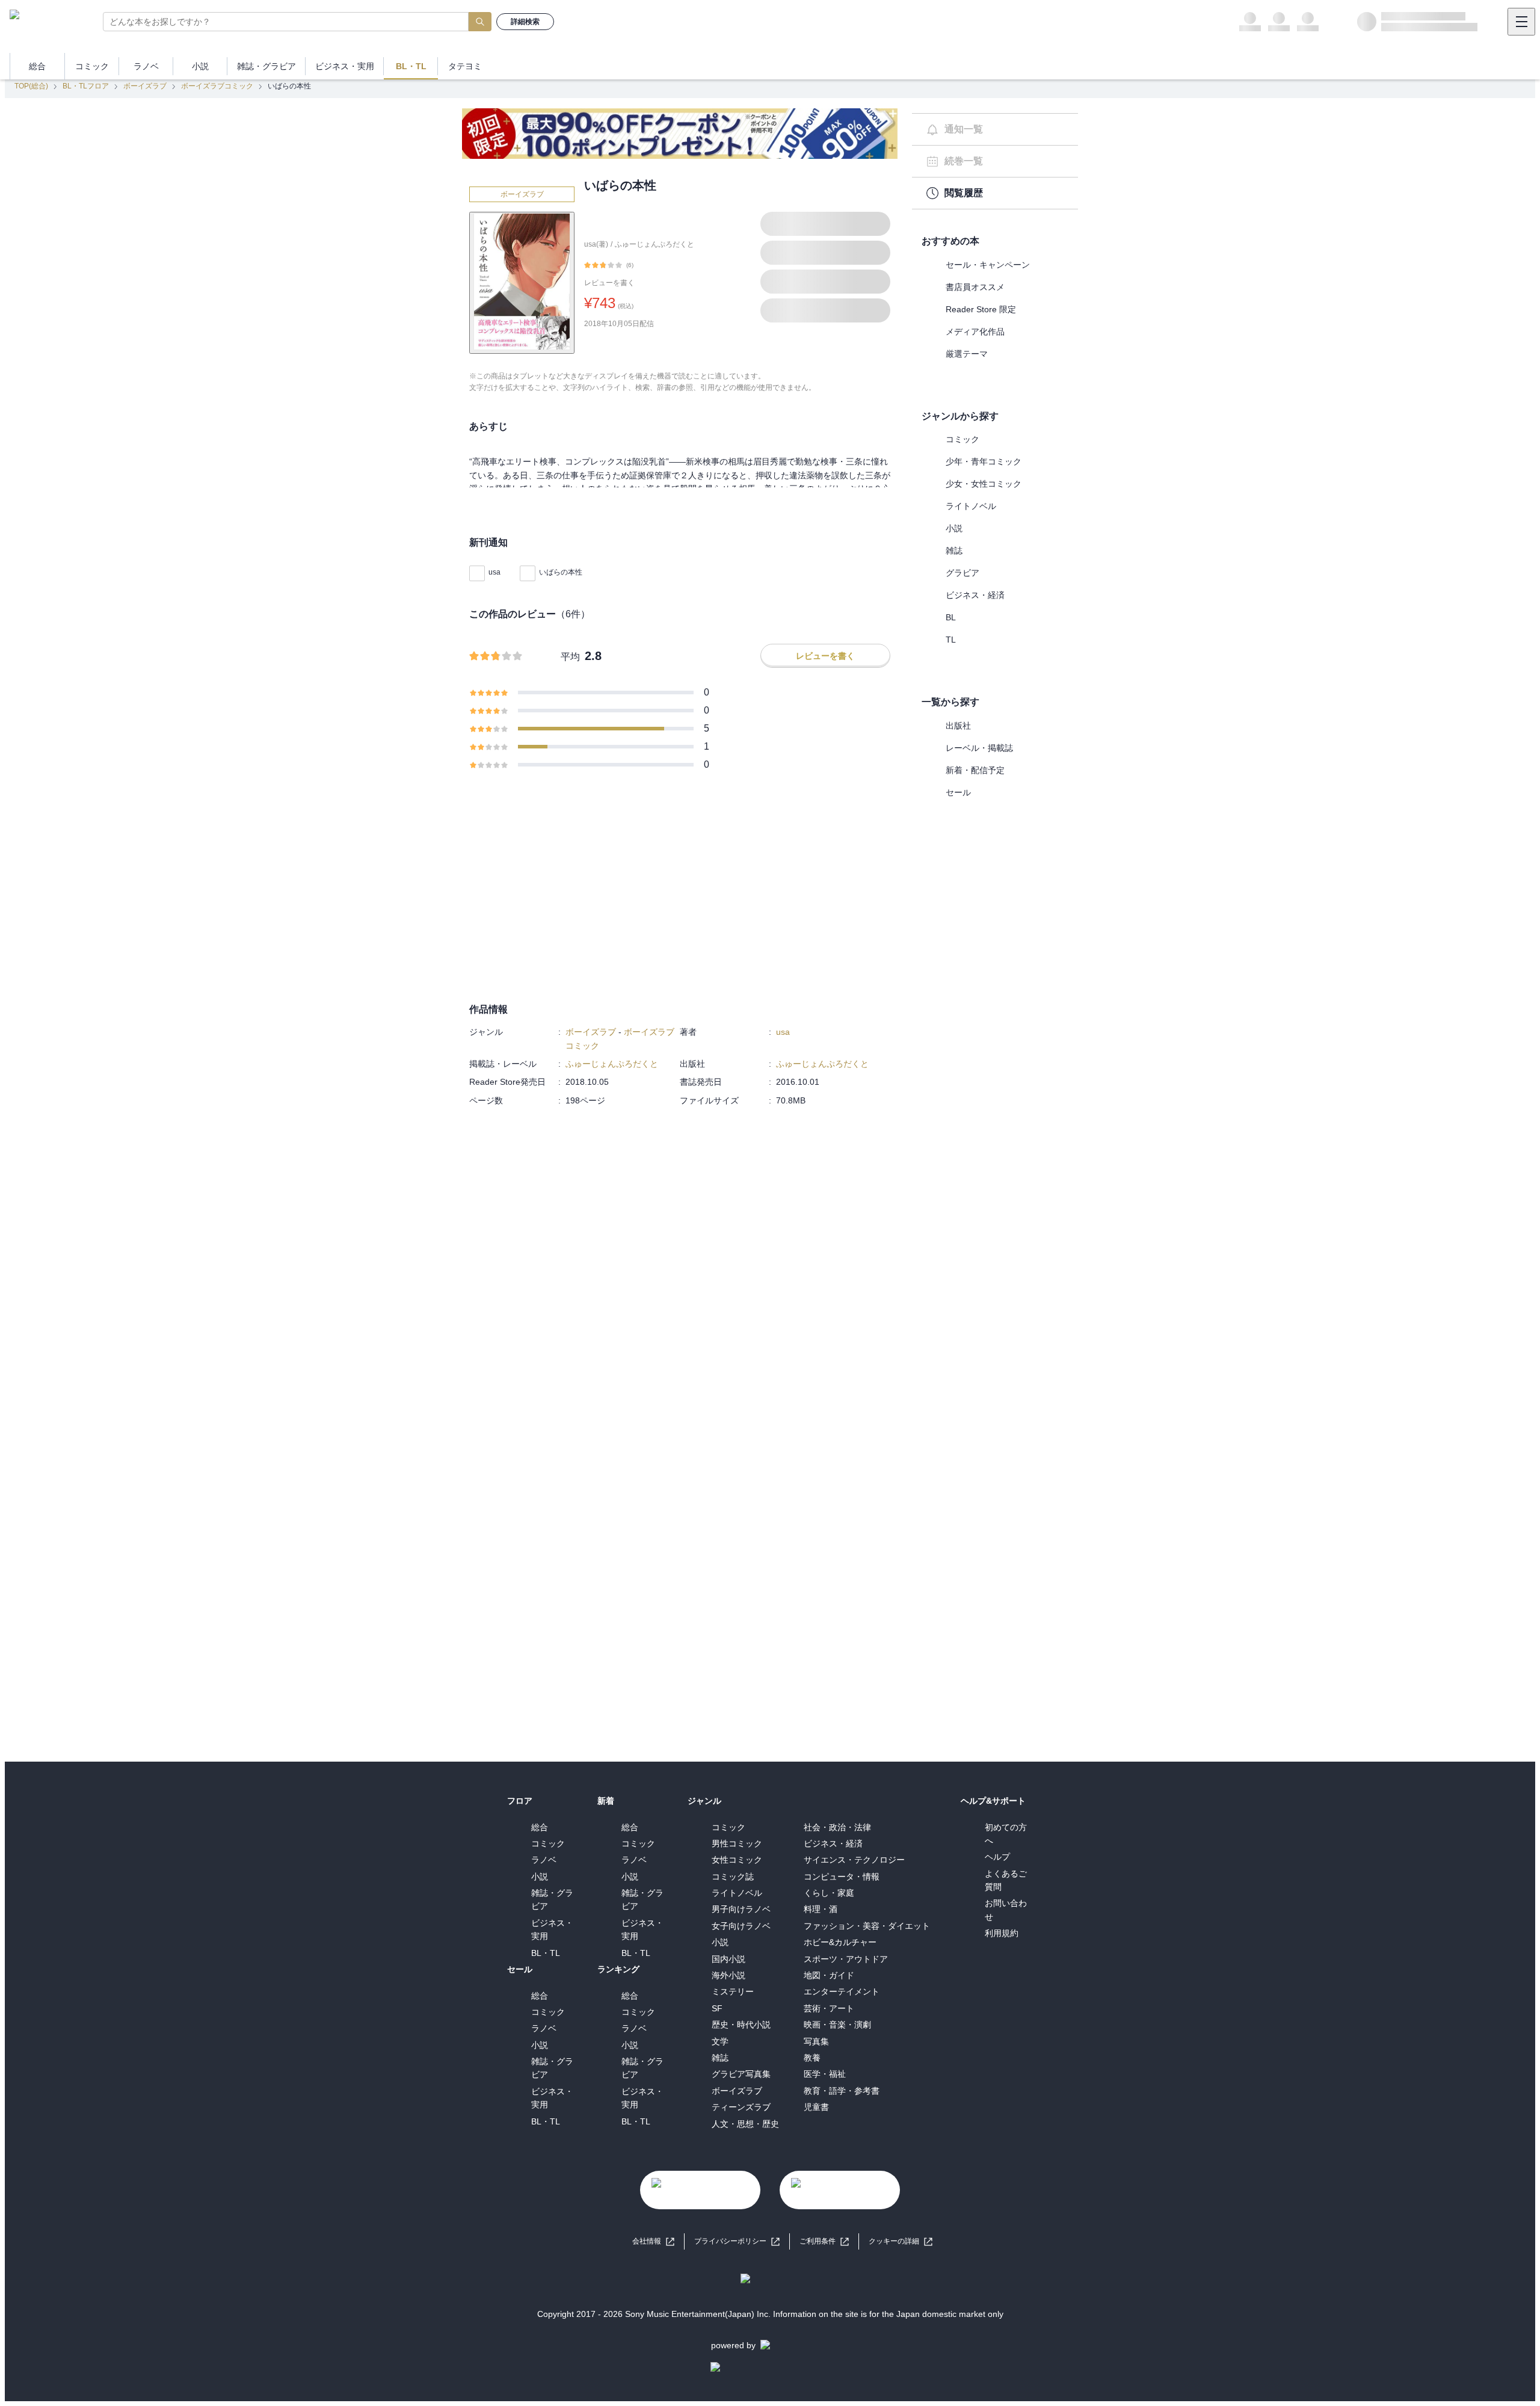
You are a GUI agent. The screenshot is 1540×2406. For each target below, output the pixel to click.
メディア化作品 (975, 332)
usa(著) (596, 244)
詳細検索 (525, 22)
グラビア (962, 573)
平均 (570, 657)
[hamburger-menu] (1521, 22)
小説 (954, 528)
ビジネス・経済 (975, 595)
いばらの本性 (561, 572)
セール (958, 792)
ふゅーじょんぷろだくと (654, 244)
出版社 (958, 726)
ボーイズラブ (145, 86)
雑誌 (954, 551)
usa (494, 572)
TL (951, 640)
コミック (962, 439)
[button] (901, 2241)
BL (951, 617)
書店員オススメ (975, 287)
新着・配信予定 (975, 770)
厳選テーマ (967, 354)
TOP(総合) (31, 86)
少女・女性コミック (984, 484)
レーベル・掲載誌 (979, 748)
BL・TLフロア (86, 86)
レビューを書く (609, 283)
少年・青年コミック (984, 461)
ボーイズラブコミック (217, 86)
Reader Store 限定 (981, 309)
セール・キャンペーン (988, 265)
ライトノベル (971, 506)
